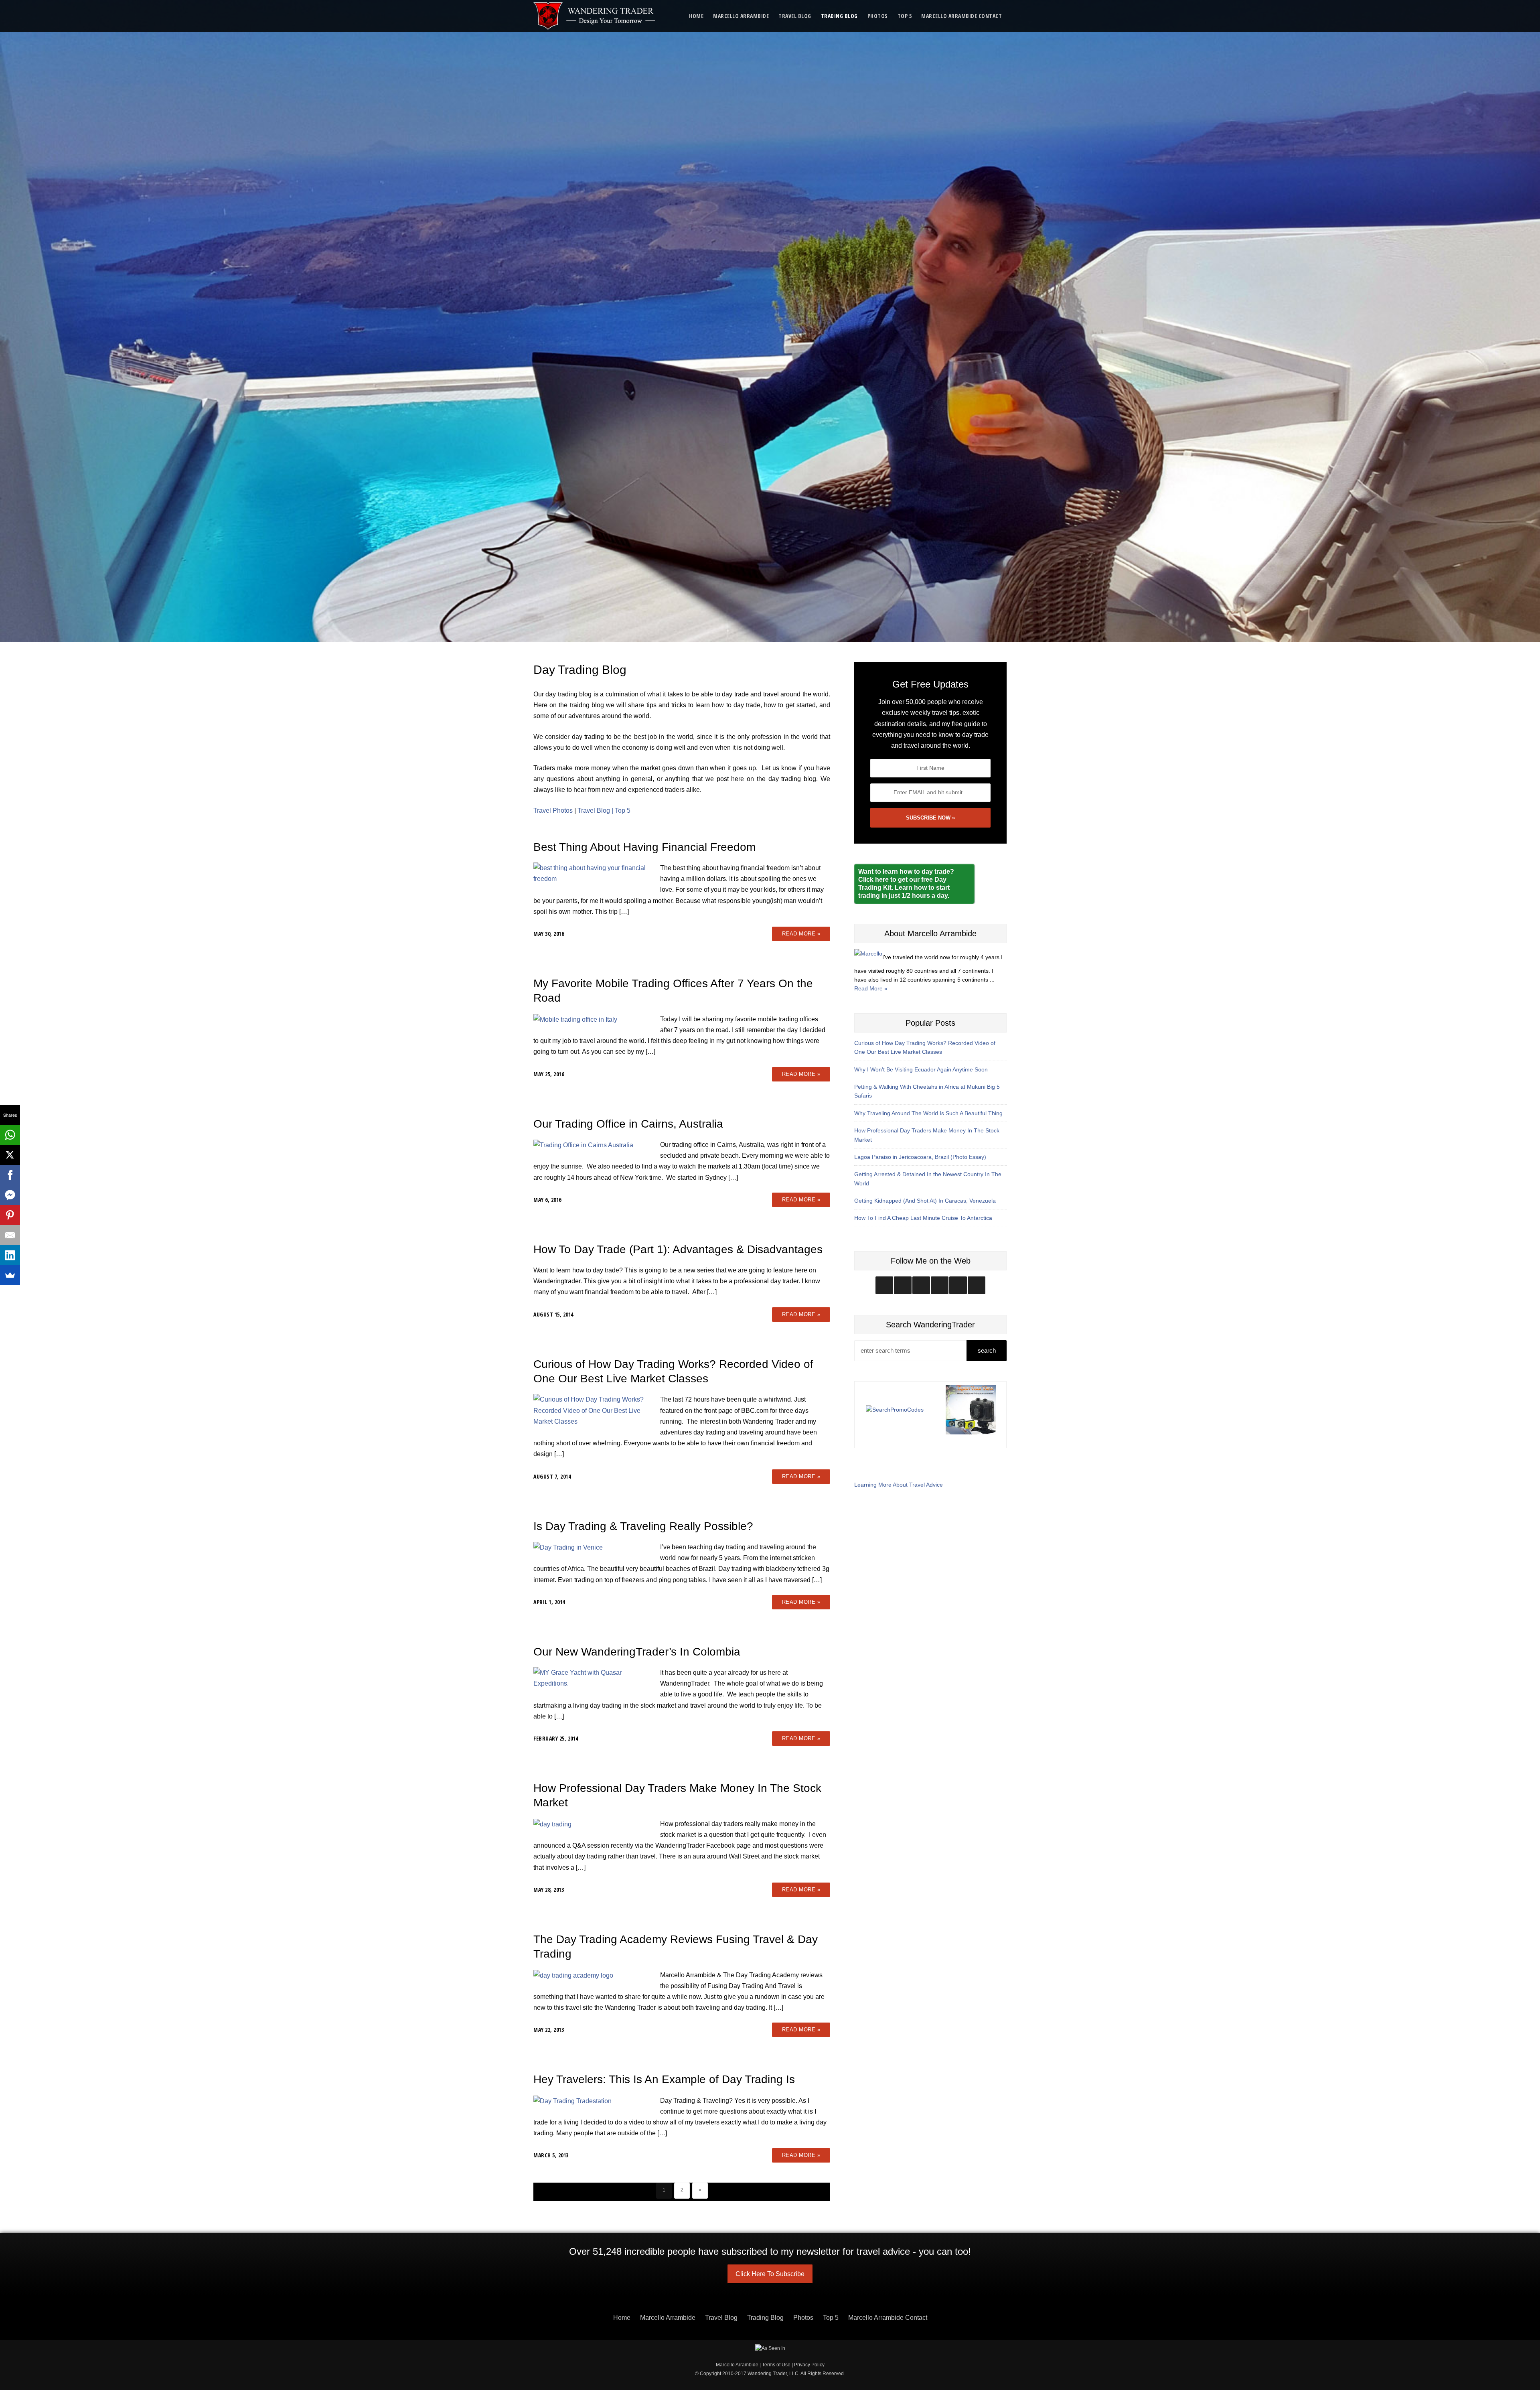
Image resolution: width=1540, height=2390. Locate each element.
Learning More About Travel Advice (899, 1485)
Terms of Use (776, 2365)
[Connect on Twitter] (903, 1285)
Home (696, 16)
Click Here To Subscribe (770, 2274)
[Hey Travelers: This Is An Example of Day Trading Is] (572, 2101)
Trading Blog (839, 16)
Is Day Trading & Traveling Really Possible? (643, 1526)
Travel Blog (795, 16)
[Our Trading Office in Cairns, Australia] (583, 1145)
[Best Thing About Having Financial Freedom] (593, 873)
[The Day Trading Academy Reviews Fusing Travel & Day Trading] (573, 1975)
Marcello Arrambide (741, 16)
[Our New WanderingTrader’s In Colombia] (593, 1678)
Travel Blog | (596, 811)
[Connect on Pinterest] (977, 1285)
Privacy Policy (809, 2365)
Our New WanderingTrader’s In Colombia (637, 1652)
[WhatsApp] (10, 1135)
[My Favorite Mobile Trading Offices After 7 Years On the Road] (575, 1019)
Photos (878, 16)
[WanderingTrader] (595, 16)
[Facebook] (10, 1175)
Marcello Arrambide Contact (961, 16)
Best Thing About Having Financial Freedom (644, 847)
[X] (10, 1155)
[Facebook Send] (10, 1195)
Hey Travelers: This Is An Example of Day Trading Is (664, 2079)
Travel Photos (553, 811)
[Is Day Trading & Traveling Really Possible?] (568, 1547)
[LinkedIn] (10, 1255)
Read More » (801, 934)
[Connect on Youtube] (940, 1285)
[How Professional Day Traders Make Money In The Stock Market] (552, 1824)
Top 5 (905, 16)
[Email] (10, 1235)
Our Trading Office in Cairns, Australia (628, 1124)
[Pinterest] (10, 1215)
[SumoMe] (10, 1275)
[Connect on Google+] (958, 1285)
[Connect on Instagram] (884, 1285)
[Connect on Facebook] (921, 1285)
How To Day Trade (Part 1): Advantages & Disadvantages (678, 1249)
